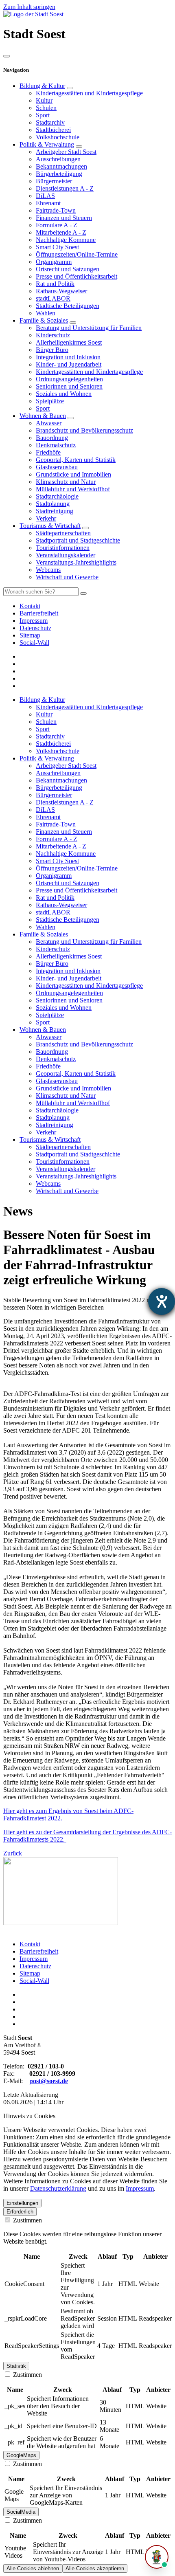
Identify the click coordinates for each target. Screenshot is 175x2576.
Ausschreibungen (58, 159)
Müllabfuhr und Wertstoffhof (73, 489)
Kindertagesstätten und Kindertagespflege (89, 93)
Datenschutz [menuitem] (35, 628)
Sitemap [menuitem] (30, 635)
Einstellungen (22, 2203)
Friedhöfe (48, 452)
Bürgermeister (54, 181)
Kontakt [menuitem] (30, 606)
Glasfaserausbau (57, 467)
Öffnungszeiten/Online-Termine (77, 254)
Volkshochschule (58, 137)
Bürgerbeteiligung (59, 174)
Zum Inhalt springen (29, 7)
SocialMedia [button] (21, 2512)
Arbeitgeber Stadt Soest (66, 152)
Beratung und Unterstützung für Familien (89, 328)
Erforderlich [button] (20, 2212)
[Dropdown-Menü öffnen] (70, 88)
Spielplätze (50, 401)
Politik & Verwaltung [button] (47, 758)
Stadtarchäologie (57, 496)
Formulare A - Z (57, 225)
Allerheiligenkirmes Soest (69, 342)
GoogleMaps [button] (21, 2455)
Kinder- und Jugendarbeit (69, 364)
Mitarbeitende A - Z (61, 232)
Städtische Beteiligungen (68, 306)
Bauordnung (52, 438)
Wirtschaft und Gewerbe (67, 577)
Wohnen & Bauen (43, 416)
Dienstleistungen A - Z (65, 188)
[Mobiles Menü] (7, 56)
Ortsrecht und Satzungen (68, 269)
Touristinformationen (63, 548)
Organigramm (54, 262)
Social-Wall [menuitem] (34, 643)
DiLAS (45, 196)
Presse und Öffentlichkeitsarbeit (77, 276)
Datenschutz (35, 1966)
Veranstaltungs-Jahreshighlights (76, 562)
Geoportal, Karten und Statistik (76, 460)
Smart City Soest (57, 247)
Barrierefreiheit (39, 1951)
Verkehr (46, 518)
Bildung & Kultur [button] (42, 700)
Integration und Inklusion (68, 357)
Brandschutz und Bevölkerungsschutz (84, 430)
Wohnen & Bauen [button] (43, 1030)
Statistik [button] (16, 2366)
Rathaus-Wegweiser (61, 291)
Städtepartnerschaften (63, 533)
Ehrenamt (48, 203)
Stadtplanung (53, 504)
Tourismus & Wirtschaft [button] (50, 1140)
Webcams (48, 570)
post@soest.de (49, 2081)
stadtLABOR (53, 298)
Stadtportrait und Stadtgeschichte (78, 540)
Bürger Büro (52, 350)
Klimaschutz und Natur (66, 482)
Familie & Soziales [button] (44, 934)
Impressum (34, 1959)
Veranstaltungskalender (66, 555)
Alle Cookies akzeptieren (95, 2568)
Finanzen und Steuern (64, 218)
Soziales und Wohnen (64, 394)
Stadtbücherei (53, 130)
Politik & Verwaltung (47, 144)
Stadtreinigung (55, 511)
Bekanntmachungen (61, 166)
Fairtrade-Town (56, 210)
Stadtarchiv (50, 122)
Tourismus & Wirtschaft (50, 526)
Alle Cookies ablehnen (33, 2568)
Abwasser (49, 423)
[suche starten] (83, 593)
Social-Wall (34, 1981)
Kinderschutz (53, 335)
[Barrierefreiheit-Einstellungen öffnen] (162, 1301)
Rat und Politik (55, 284)
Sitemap (30, 1973)
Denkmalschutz (56, 445)
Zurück (13, 1853)
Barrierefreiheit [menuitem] (39, 613)
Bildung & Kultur (42, 86)
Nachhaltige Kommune (66, 240)
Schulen (46, 108)
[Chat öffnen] (157, 2557)
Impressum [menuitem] (34, 621)
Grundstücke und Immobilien (73, 474)
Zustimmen (27, 2220)
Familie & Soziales (44, 320)
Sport (43, 115)
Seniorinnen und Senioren (69, 386)
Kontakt (30, 1944)
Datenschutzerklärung (58, 2188)
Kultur (44, 100)
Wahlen (46, 313)
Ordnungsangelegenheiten (69, 379)
